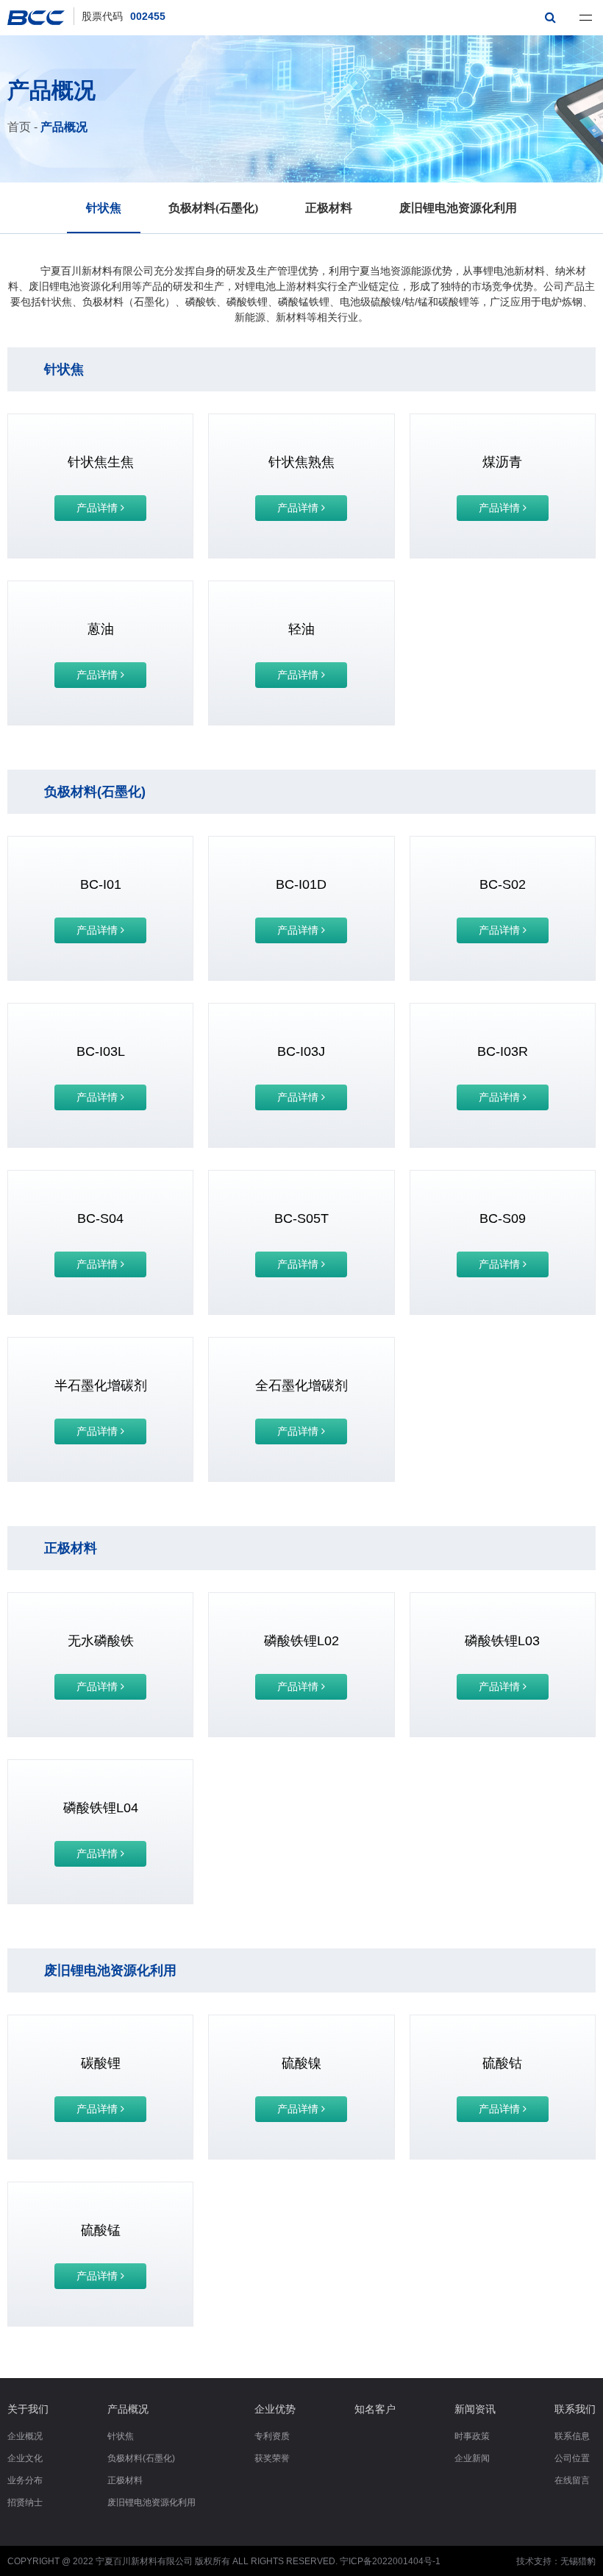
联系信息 (572, 2436)
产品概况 (64, 127)
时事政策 (472, 2436)
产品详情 (99, 508)
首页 (19, 127)
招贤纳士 (25, 2502)
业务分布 (25, 2480)
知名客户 (375, 2409)
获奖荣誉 (272, 2458)
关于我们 (28, 2409)
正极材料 (329, 208)
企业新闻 (472, 2458)
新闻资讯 (475, 2409)
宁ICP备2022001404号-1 (390, 2561)
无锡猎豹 (578, 2561)
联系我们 (575, 2409)
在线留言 (572, 2480)
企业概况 (25, 2436)
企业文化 (25, 2458)
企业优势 (275, 2409)
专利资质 (272, 2436)
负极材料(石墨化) (213, 208)
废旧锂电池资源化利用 (458, 208)
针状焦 (104, 208)
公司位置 (572, 2458)
